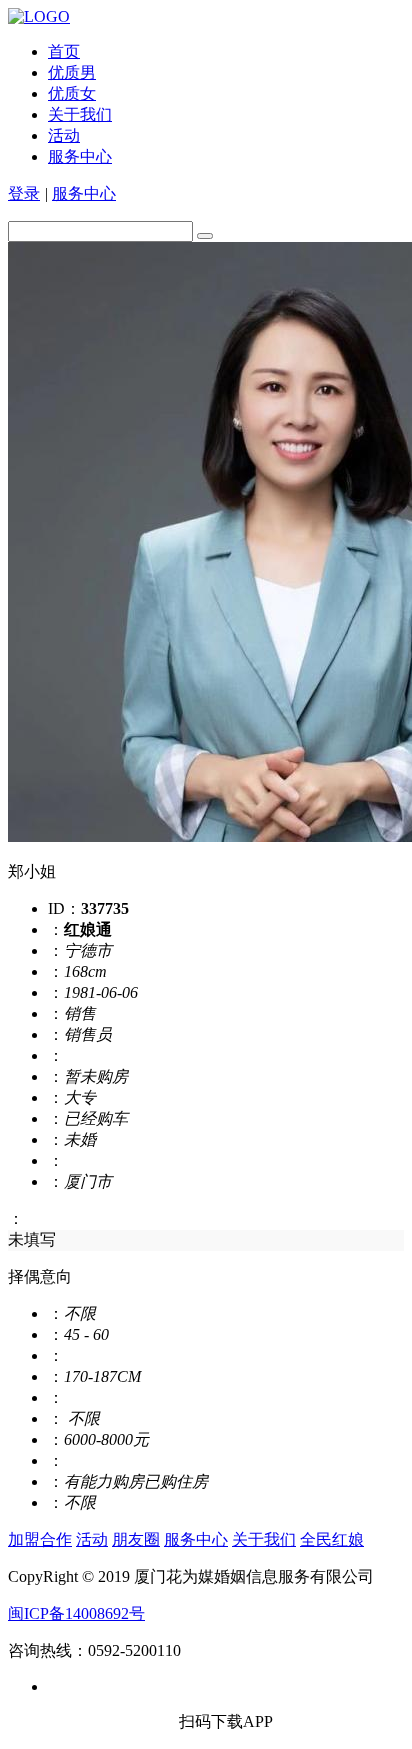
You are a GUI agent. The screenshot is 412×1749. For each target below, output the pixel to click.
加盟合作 (40, 1539)
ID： (64, 908)
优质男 (72, 72)
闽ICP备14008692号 (76, 1613)
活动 (64, 135)
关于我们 (80, 114)
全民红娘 (332, 1539)
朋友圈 (136, 1539)
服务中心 (80, 156)
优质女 (72, 93)
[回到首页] (39, 16)
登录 (24, 193)
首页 (64, 51)
